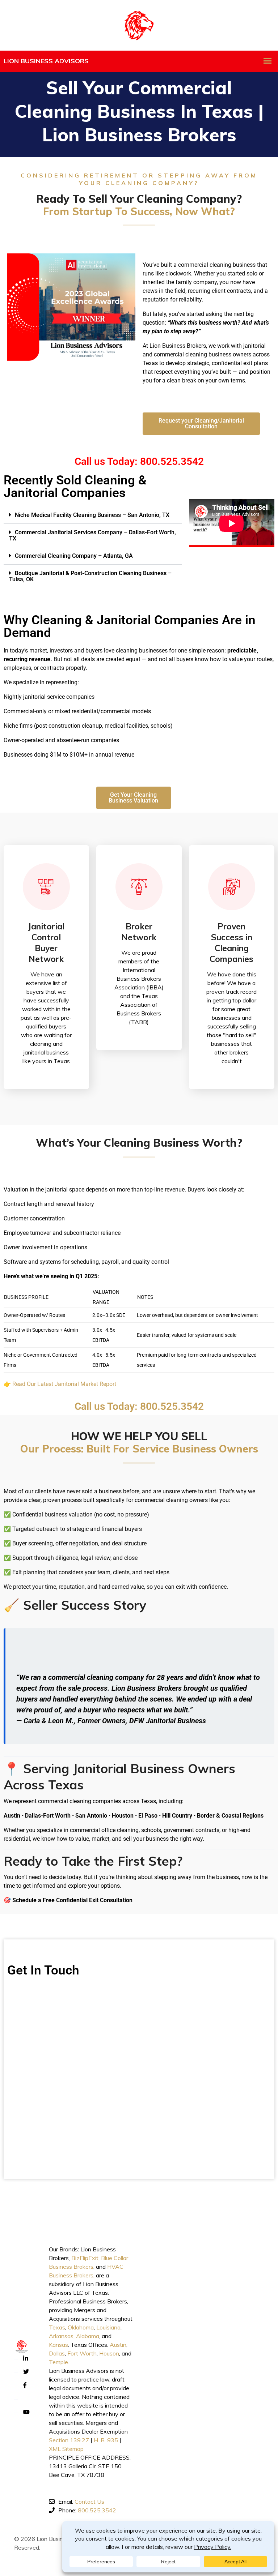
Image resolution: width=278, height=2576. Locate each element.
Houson (109, 2353)
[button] (93, 515)
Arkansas (61, 2336)
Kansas (58, 2345)
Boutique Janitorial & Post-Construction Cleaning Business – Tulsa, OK (90, 576)
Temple (58, 2362)
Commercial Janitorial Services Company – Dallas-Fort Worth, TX (92, 535)
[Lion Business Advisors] (139, 25)
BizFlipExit (85, 2258)
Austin (118, 2345)
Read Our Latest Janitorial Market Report (64, 1384)
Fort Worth (82, 2353)
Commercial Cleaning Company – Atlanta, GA (74, 556)
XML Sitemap (66, 2449)
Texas (57, 2327)
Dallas (57, 2353)
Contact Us (89, 2502)
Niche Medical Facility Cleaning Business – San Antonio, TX (92, 515)
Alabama (88, 2336)
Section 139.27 (69, 2440)
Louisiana (108, 2327)
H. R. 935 (106, 2440)
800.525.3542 (97, 2510)
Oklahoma (81, 2327)
